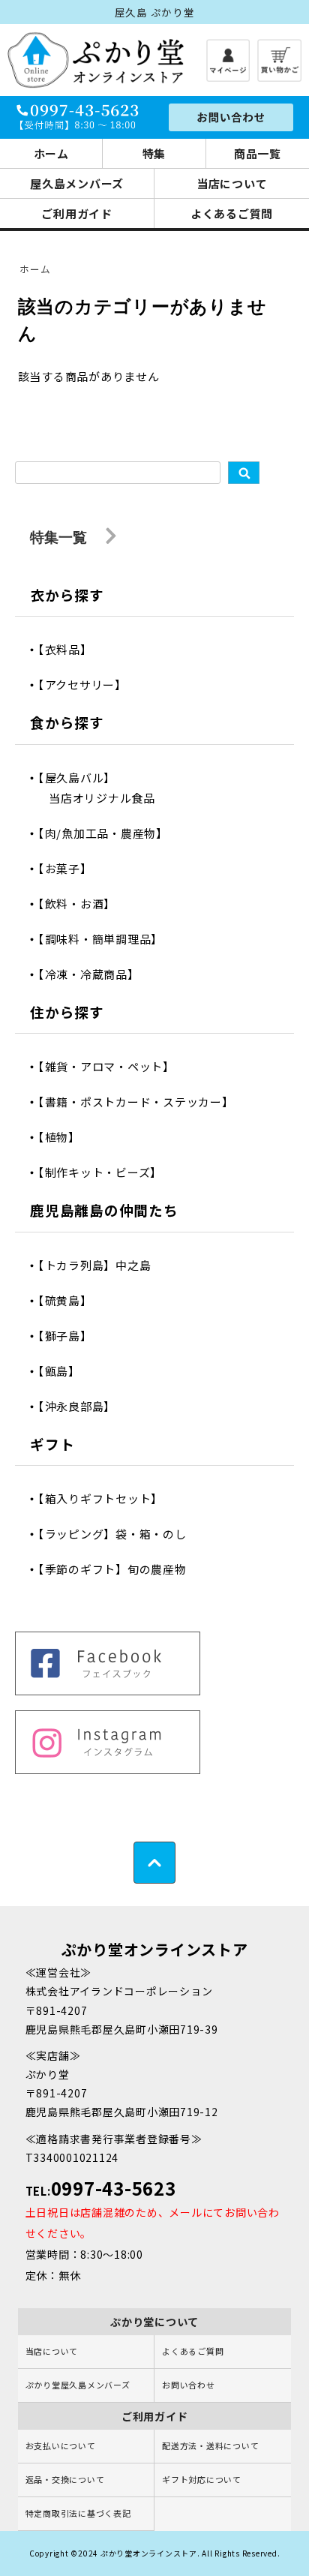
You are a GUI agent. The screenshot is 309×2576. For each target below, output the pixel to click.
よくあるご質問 (232, 213)
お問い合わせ (189, 2385)
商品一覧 (258, 153)
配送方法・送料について (210, 2445)
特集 (154, 153)
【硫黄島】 (70, 1300)
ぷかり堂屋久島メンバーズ (78, 2385)
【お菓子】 (70, 868)
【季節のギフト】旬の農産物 (118, 1569)
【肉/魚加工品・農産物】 (108, 833)
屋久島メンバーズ (77, 183)
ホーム (51, 153)
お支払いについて (61, 2445)
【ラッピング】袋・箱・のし (118, 1534)
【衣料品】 (70, 649)
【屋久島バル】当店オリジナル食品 (102, 788)
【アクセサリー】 (88, 685)
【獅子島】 (70, 1336)
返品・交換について (65, 2479)
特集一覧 (60, 537)
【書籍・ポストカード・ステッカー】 (141, 1102)
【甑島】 (64, 1371)
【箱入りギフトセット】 (106, 1498)
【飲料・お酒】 (82, 904)
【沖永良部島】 (82, 1406)
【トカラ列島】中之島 (100, 1265)
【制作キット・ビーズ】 (105, 1172)
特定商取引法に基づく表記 (78, 2513)
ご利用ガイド (77, 213)
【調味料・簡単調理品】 (106, 939)
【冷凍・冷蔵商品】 (94, 974)
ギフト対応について (202, 2479)
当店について (232, 183)
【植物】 (64, 1137)
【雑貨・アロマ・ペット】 (112, 1066)
